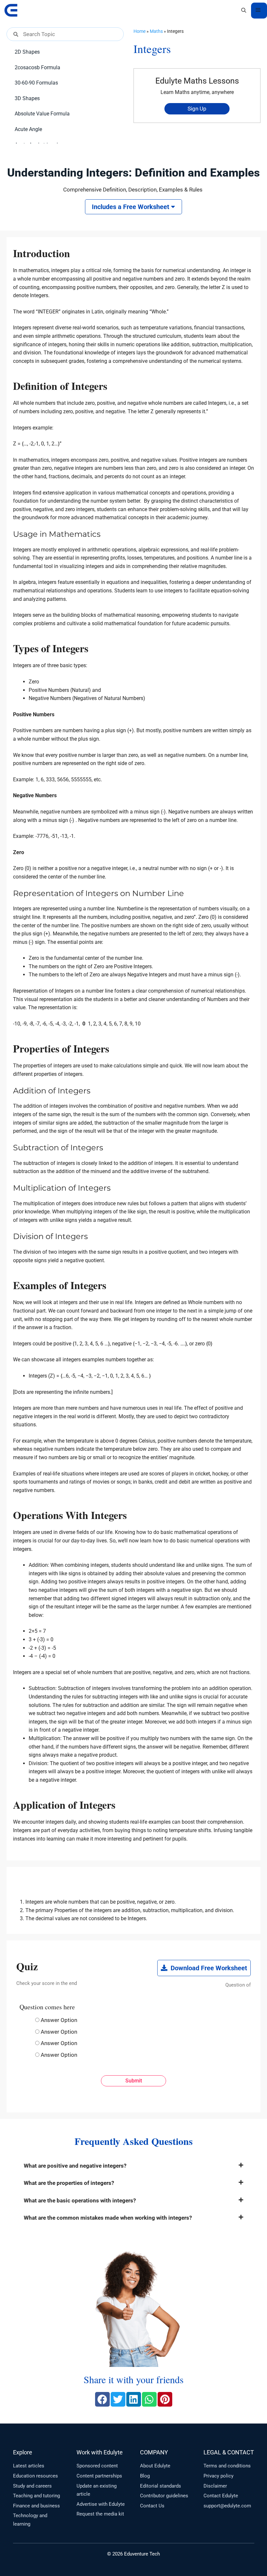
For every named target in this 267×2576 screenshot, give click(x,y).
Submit (134, 2081)
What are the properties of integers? (69, 2183)
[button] (244, 10)
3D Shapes (27, 98)
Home (140, 31)
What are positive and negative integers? (75, 2166)
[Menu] (259, 11)
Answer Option (59, 2020)
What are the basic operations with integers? (80, 2200)
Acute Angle (28, 129)
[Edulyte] (11, 10)
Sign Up (197, 109)
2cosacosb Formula (37, 67)
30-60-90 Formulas (36, 83)
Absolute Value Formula (42, 114)
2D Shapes (27, 52)
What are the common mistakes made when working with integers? (108, 2218)
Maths (156, 31)
